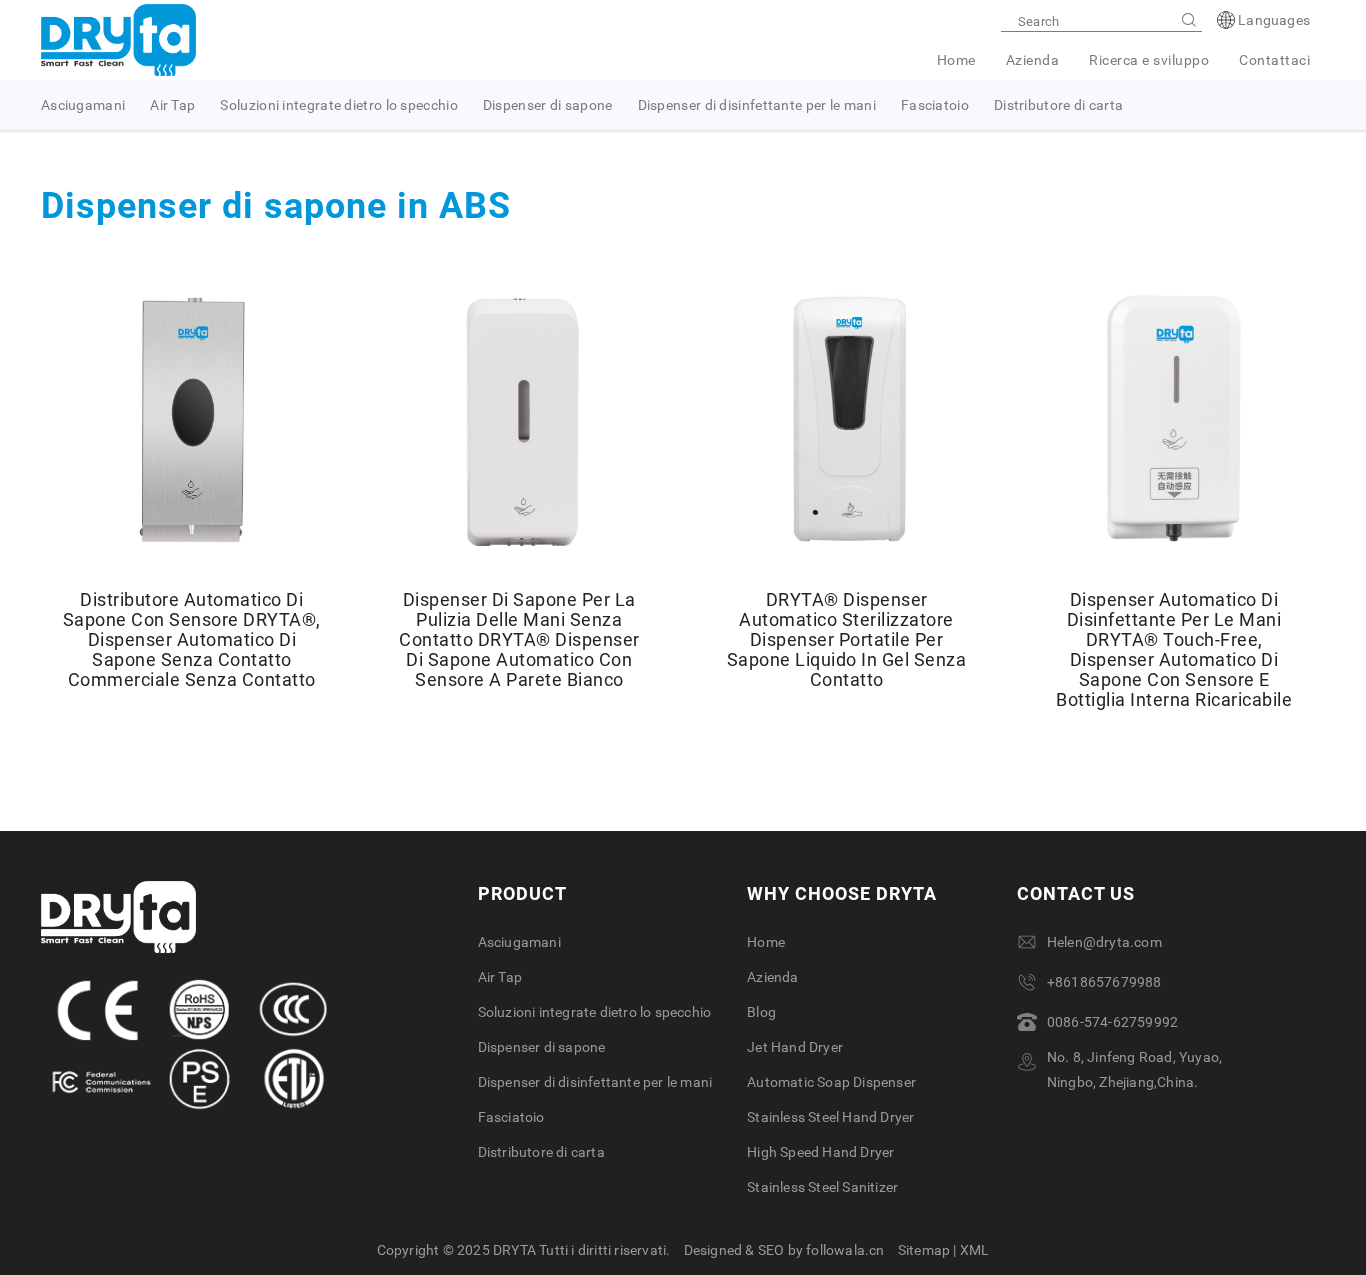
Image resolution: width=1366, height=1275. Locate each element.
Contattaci (1274, 60)
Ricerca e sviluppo (1149, 60)
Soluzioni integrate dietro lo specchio (338, 105)
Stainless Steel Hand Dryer (830, 1117)
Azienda (1033, 60)
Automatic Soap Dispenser (831, 1082)
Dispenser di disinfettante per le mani (757, 105)
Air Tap (172, 105)
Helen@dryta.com (1104, 942)
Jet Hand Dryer (795, 1047)
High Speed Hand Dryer (820, 1152)
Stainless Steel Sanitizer (822, 1187)
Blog (761, 1012)
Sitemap (924, 1250)
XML (975, 1250)
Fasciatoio (935, 105)
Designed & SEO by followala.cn (784, 1250)
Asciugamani (83, 105)
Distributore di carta (1058, 105)
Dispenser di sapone (548, 105)
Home (956, 60)
